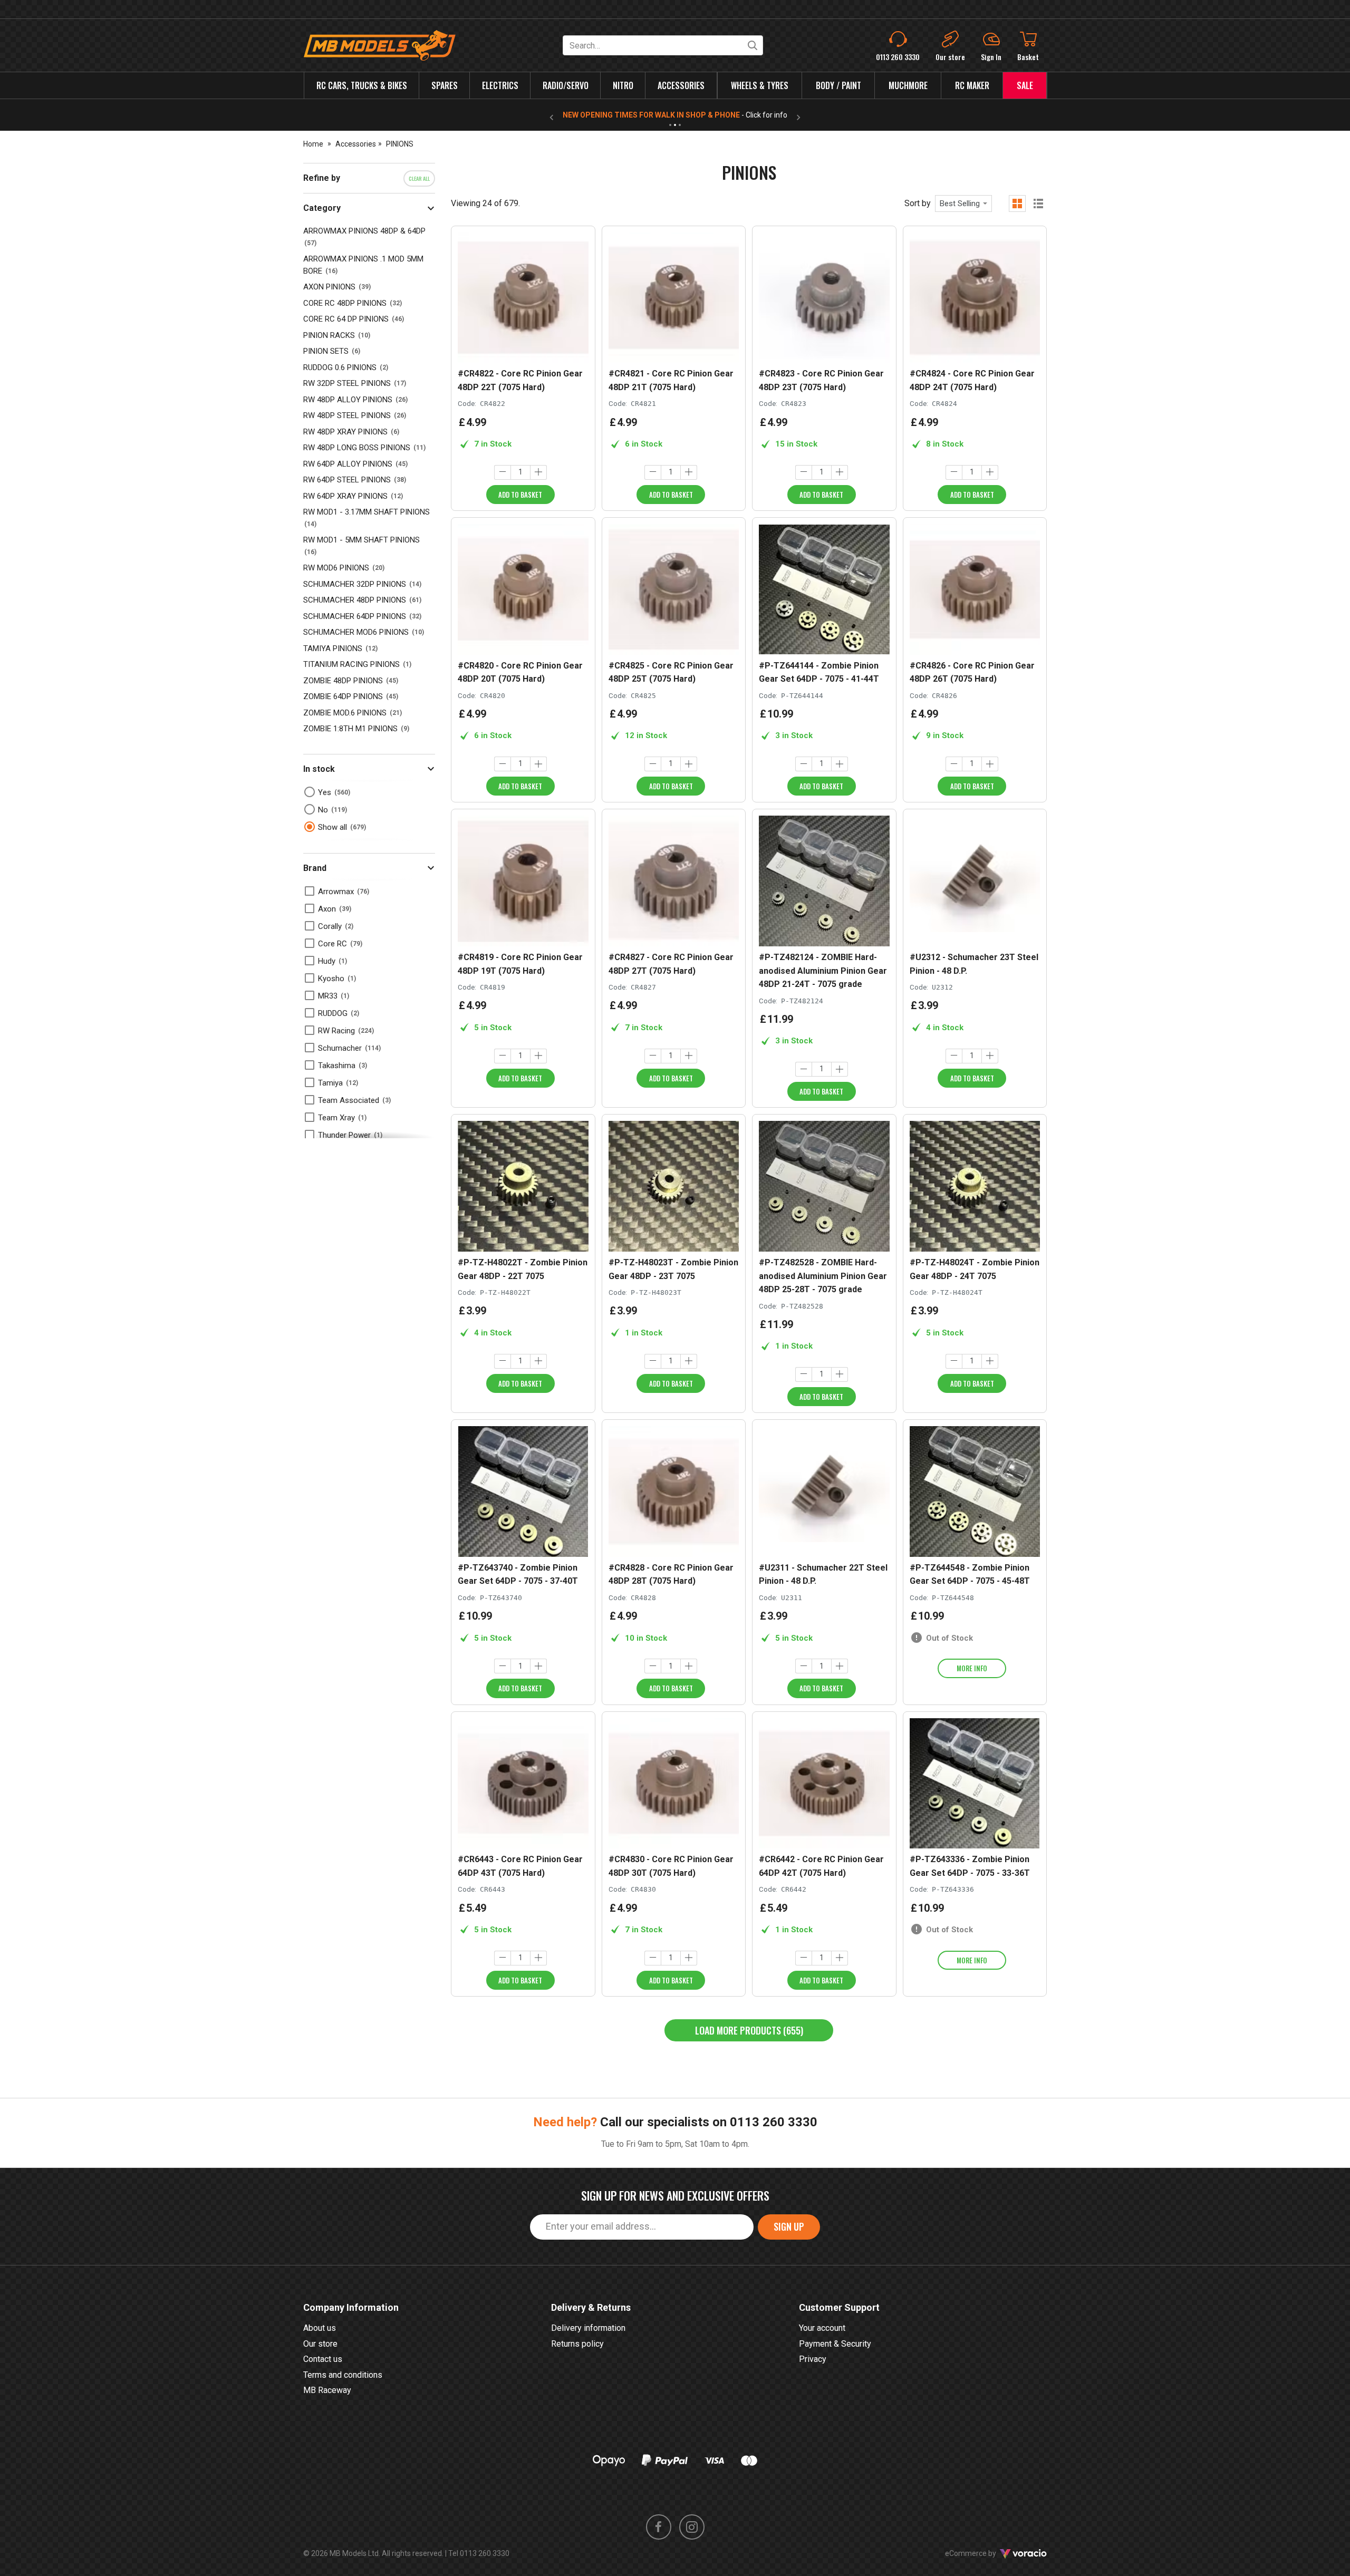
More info (972, 1668)
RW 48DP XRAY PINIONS (345, 432)
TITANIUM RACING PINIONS (351, 664)
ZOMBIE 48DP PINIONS (343, 681)
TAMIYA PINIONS (333, 648)
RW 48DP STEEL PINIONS (347, 415)
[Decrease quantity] (503, 472)
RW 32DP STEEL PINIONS (347, 383)
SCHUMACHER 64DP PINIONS (355, 616)
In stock (319, 769)
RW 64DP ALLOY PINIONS (348, 464)
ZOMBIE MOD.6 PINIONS (345, 713)
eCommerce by (984, 2553)
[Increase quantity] (538, 472)
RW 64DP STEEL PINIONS (347, 480)
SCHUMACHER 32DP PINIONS (355, 584)
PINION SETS (326, 351)
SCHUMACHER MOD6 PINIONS (356, 632)
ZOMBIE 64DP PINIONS (343, 696)
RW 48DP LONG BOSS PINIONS (357, 448)
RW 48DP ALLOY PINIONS (348, 400)
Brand (315, 868)
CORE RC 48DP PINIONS (345, 303)
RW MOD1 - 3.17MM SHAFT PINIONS (367, 512)
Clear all (419, 178)
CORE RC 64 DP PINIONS (346, 319)
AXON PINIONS (329, 287)
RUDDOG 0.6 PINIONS (340, 367)
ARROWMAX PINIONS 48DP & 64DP (364, 231)
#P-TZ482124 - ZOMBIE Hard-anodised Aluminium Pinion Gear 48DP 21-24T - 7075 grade (823, 971)
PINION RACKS (329, 335)
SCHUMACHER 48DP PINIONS (355, 600)
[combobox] (963, 204)
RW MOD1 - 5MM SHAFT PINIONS (361, 540)
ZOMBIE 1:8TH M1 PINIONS (350, 729)
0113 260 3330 (774, 2122)
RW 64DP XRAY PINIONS (345, 496)
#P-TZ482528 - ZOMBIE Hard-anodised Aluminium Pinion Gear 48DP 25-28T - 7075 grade (823, 1276)
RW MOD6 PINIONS (336, 568)
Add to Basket (520, 495)
